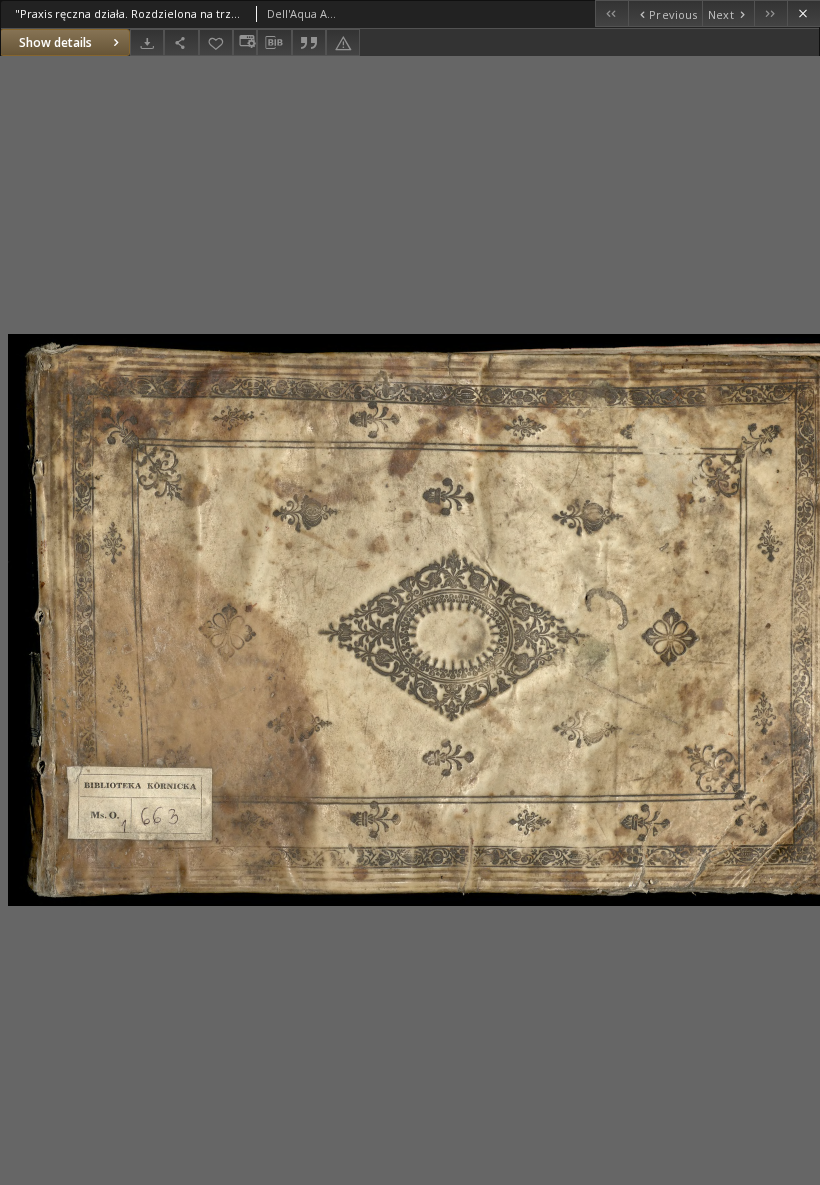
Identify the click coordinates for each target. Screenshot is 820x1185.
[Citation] (309, 42)
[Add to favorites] (216, 42)
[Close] (803, 13)
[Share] (181, 42)
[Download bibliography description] (274, 43)
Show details (55, 42)
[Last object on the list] (770, 13)
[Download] (147, 42)
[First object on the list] (611, 13)
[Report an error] (343, 42)
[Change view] (245, 42)
